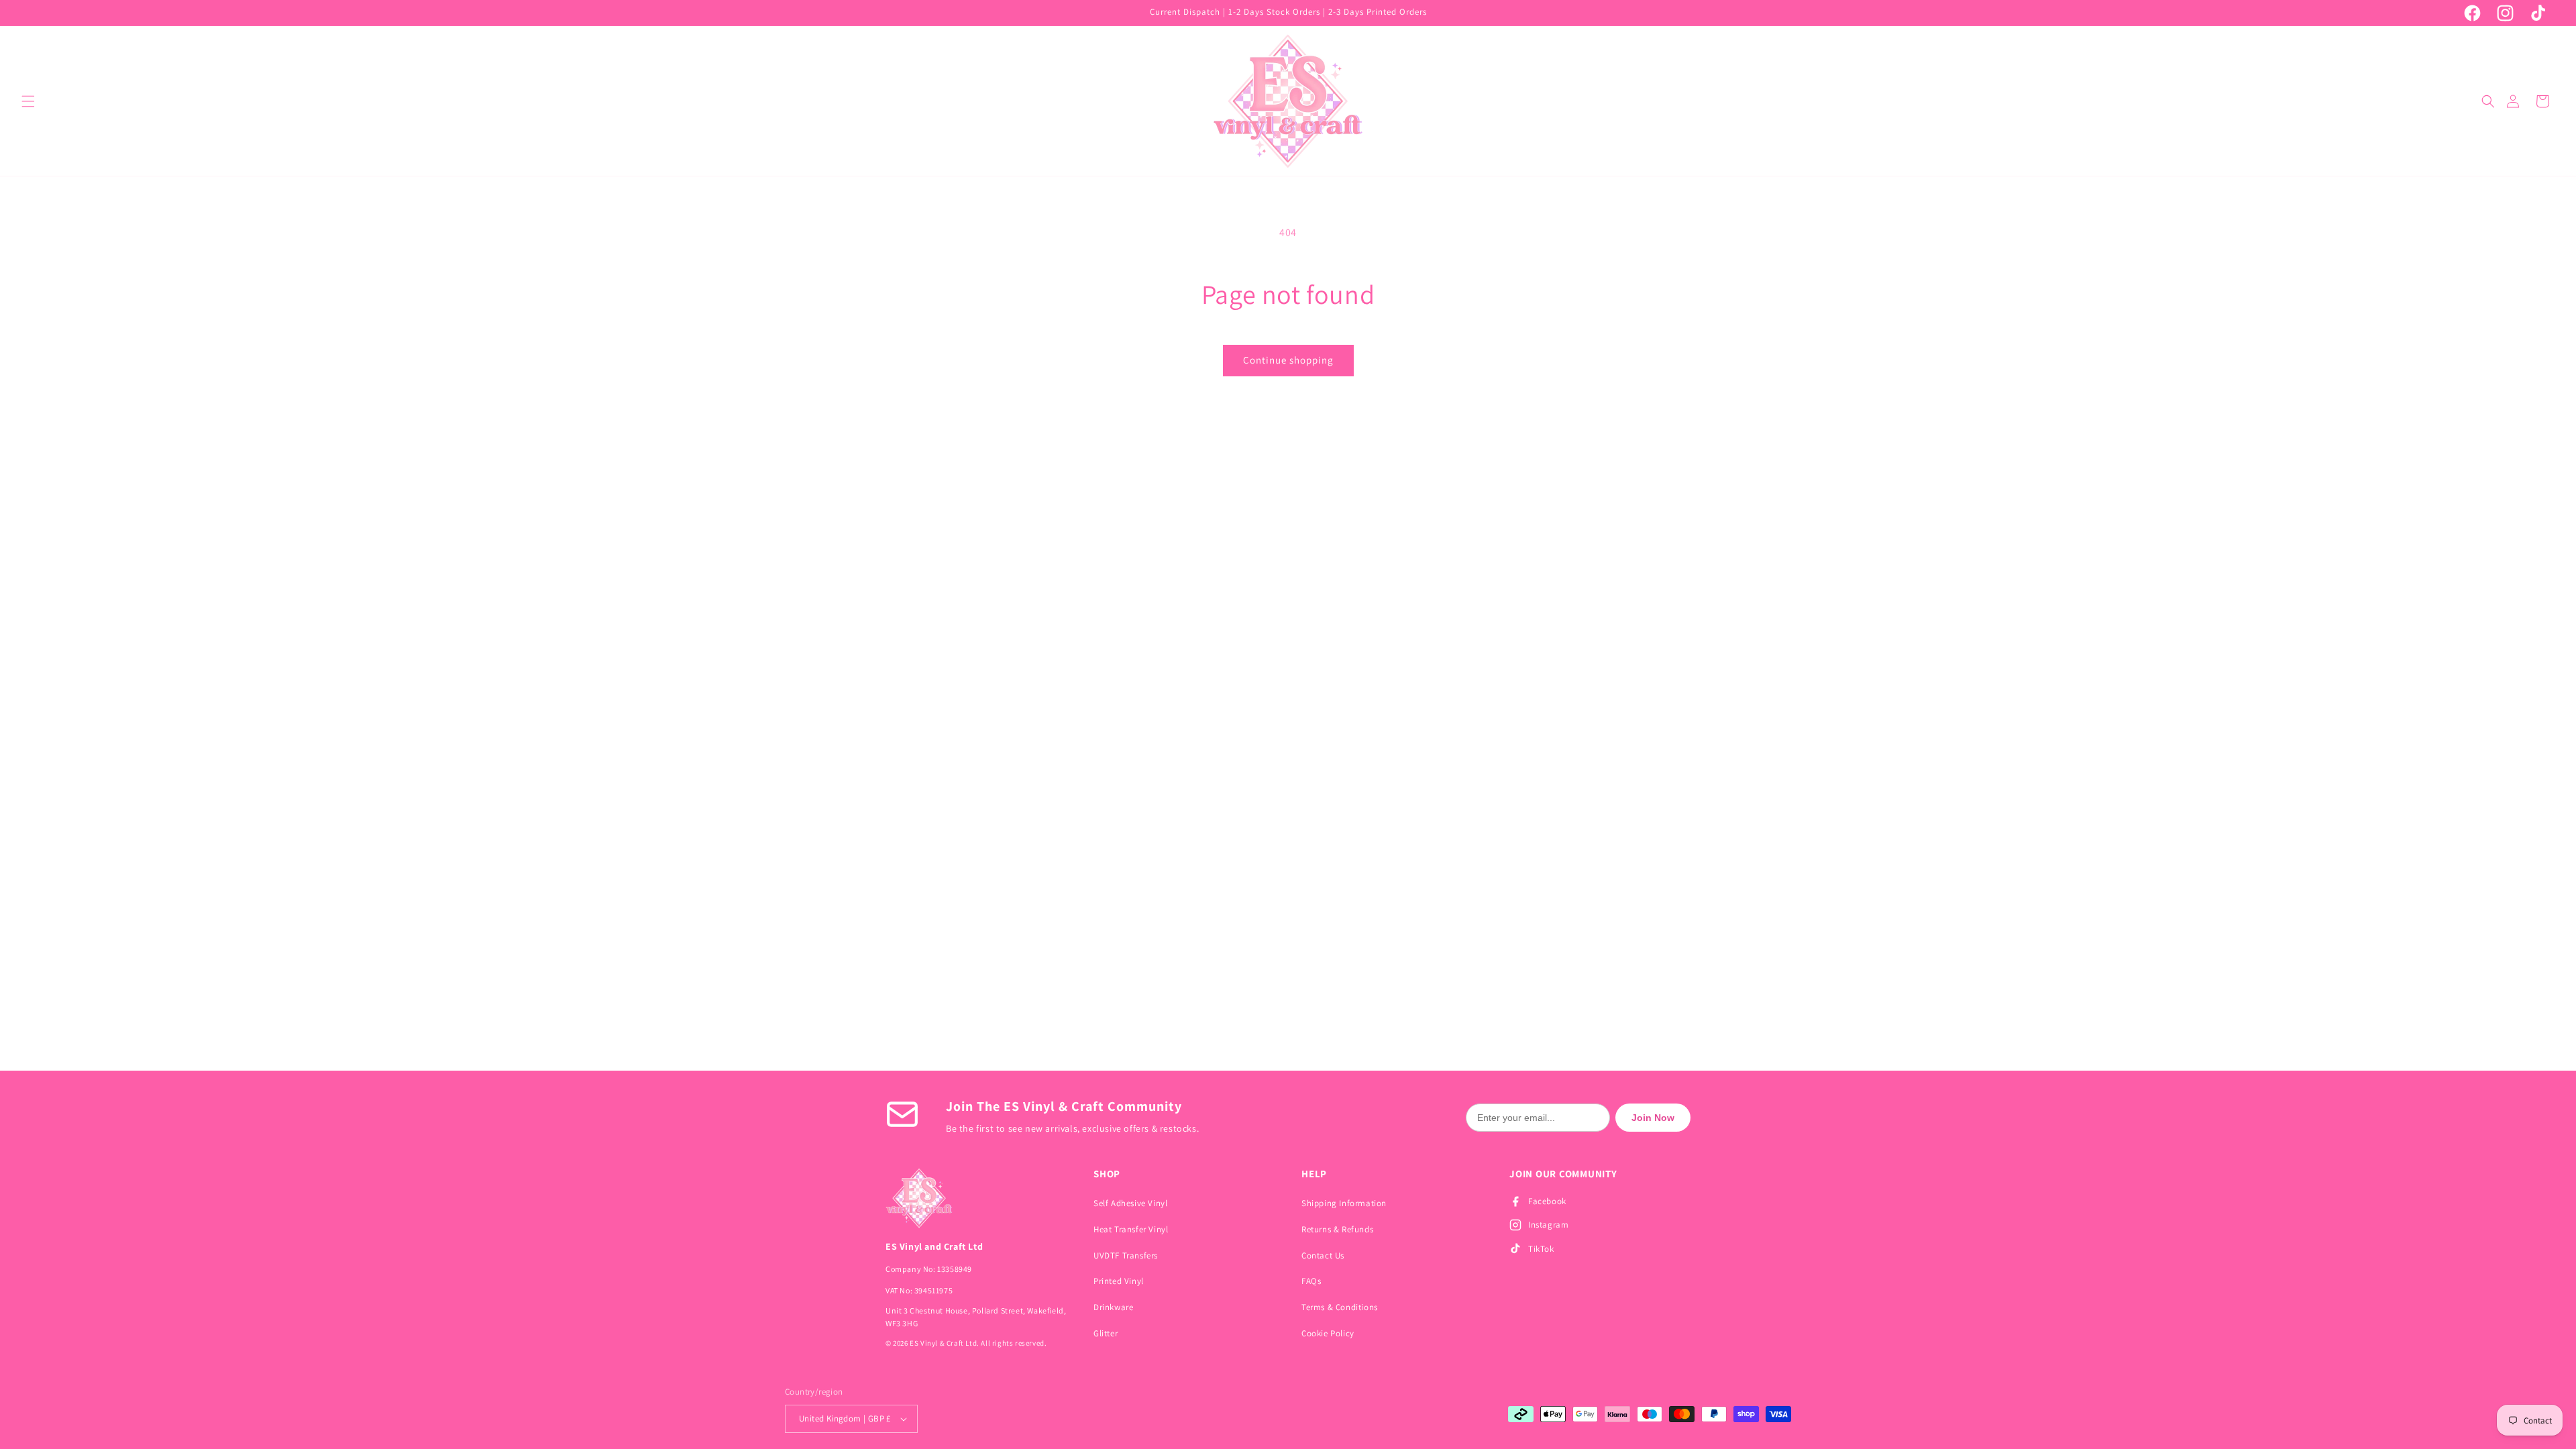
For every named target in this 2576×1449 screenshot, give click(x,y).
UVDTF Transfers (1126, 1255)
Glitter (1106, 1333)
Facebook (1547, 1201)
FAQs (1311, 1281)
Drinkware (1113, 1307)
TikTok (1541, 1249)
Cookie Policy (1328, 1333)
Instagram (1548, 1225)
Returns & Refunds (1337, 1229)
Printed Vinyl (1119, 1281)
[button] (28, 101)
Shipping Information (1344, 1203)
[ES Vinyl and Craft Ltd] (976, 1198)
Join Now (1653, 1118)
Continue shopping (1288, 360)
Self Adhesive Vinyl (1130, 1203)
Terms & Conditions (1340, 1307)
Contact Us (1323, 1255)
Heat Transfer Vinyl (1131, 1229)
